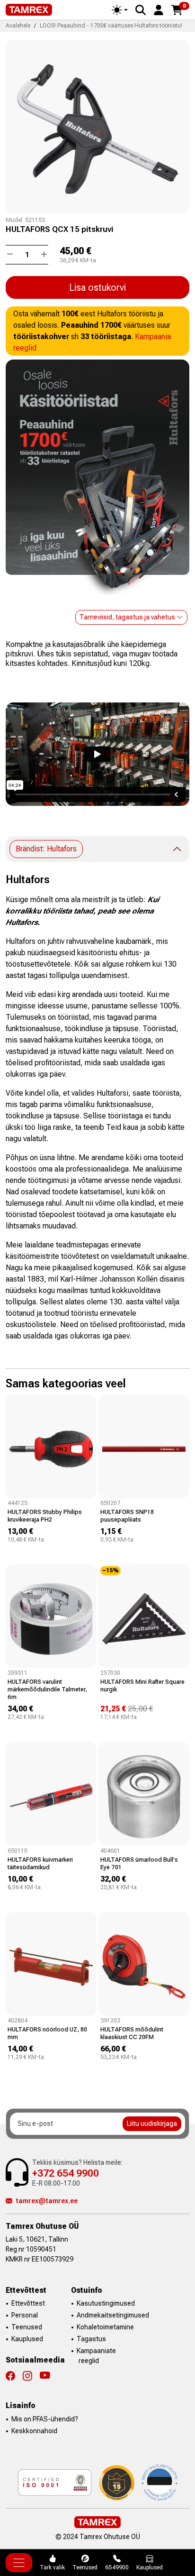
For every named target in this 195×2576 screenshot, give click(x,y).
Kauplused (27, 2339)
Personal (25, 2315)
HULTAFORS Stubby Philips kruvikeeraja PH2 (45, 1516)
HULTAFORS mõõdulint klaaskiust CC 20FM (132, 2033)
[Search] (141, 10)
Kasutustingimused (106, 2303)
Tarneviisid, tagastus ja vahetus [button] (128, 617)
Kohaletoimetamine (105, 2327)
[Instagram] (31, 2376)
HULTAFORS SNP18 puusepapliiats (127, 1516)
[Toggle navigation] (19, 2563)
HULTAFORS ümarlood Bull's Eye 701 (139, 1863)
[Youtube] (45, 2376)
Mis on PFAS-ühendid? (45, 2419)
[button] (159, 9)
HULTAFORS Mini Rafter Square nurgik (142, 1685)
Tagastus (91, 2339)
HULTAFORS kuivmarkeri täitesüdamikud (40, 1863)
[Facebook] (14, 2376)
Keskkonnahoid (34, 2431)
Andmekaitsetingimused (113, 2315)
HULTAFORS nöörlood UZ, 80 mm (47, 2033)
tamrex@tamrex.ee (47, 2201)
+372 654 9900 (66, 2173)
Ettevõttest (28, 2303)
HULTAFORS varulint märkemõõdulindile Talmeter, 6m (47, 1689)
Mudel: (15, 220)
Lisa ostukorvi (97, 287)
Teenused (27, 2327)
